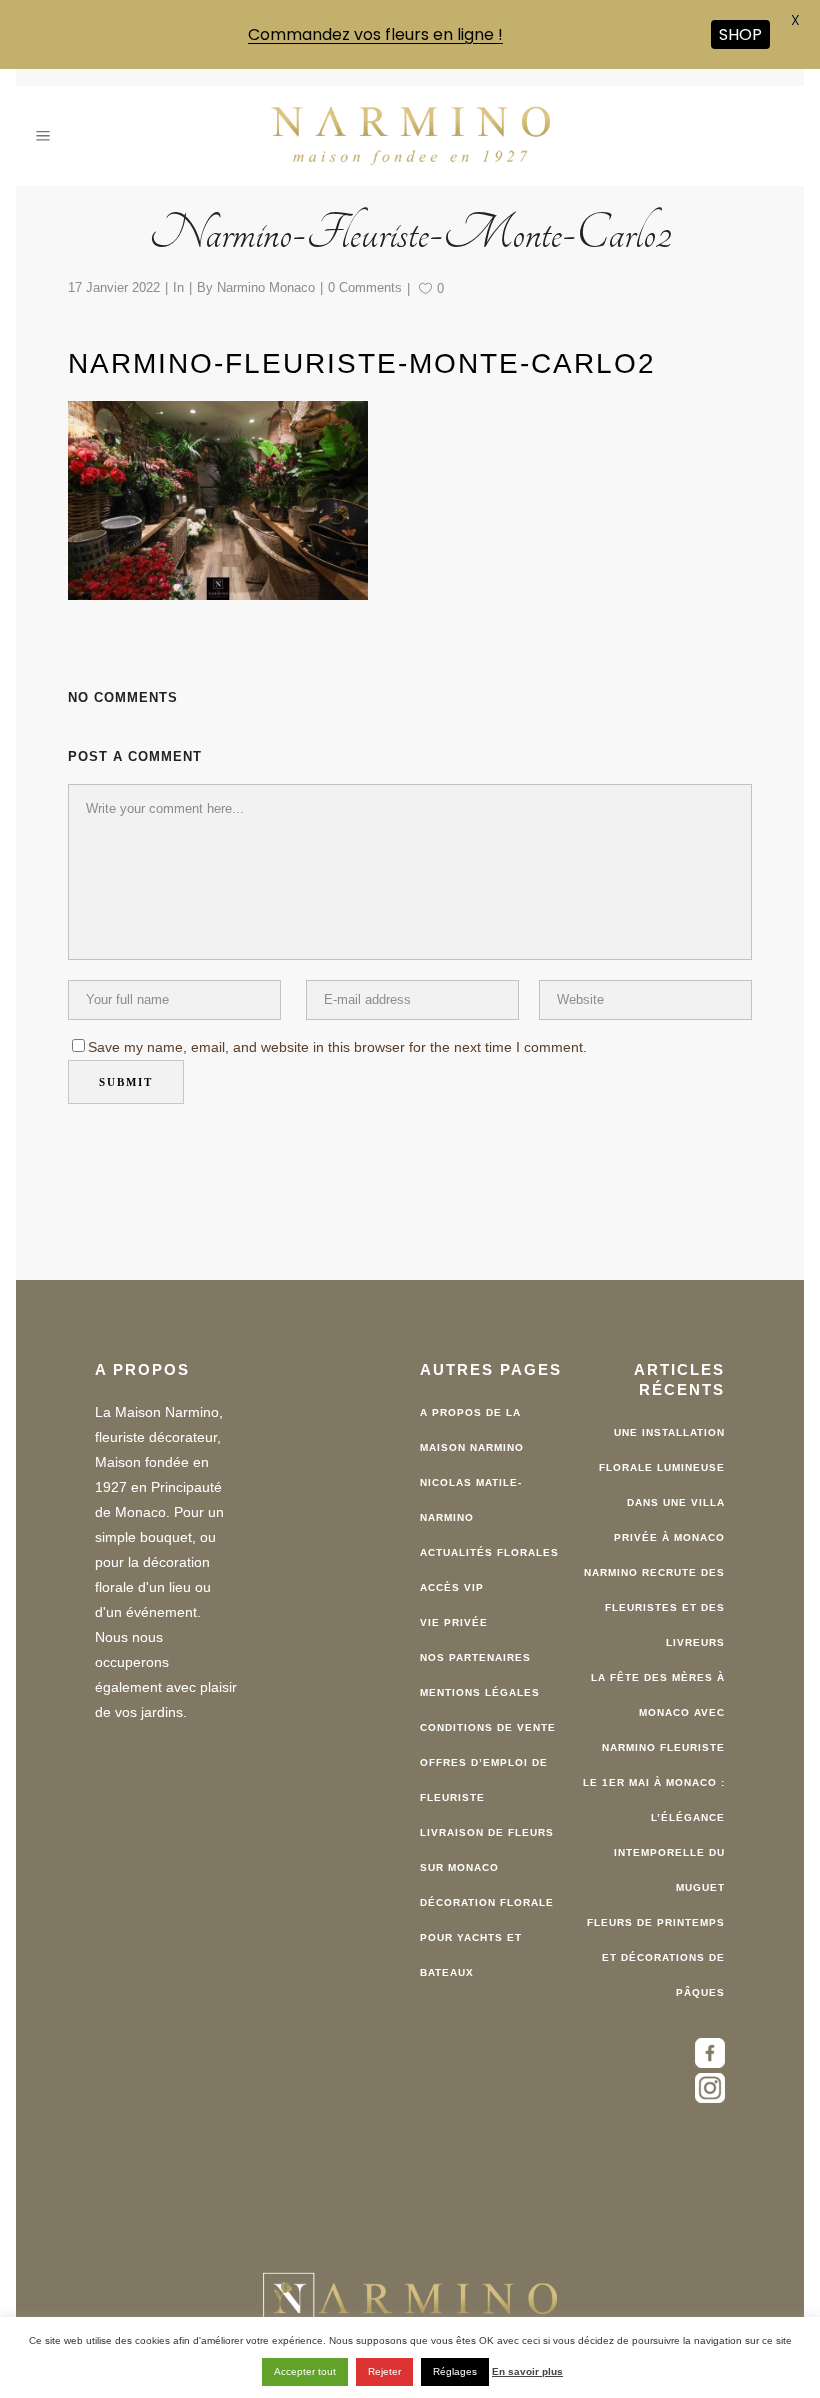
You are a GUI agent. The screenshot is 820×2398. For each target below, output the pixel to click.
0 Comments (365, 278)
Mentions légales (480, 1683)
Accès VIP (452, 1578)
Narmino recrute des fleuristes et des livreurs (654, 1598)
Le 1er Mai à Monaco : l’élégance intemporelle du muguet (654, 1826)
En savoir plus (527, 2371)
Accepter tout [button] (305, 2371)
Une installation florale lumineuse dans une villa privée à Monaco (662, 1476)
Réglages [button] (455, 2371)
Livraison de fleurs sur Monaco (487, 1841)
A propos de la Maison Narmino (472, 1421)
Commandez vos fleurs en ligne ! (375, 34)
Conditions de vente (488, 1718)
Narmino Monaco (266, 278)
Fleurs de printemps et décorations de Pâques (656, 1948)
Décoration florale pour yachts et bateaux (487, 1928)
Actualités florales (489, 1543)
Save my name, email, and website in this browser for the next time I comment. (337, 1039)
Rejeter (384, 2371)
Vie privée (454, 1613)
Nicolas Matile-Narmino (471, 1491)
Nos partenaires (475, 1648)
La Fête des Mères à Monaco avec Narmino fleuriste (658, 1703)
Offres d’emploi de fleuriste (484, 1771)
